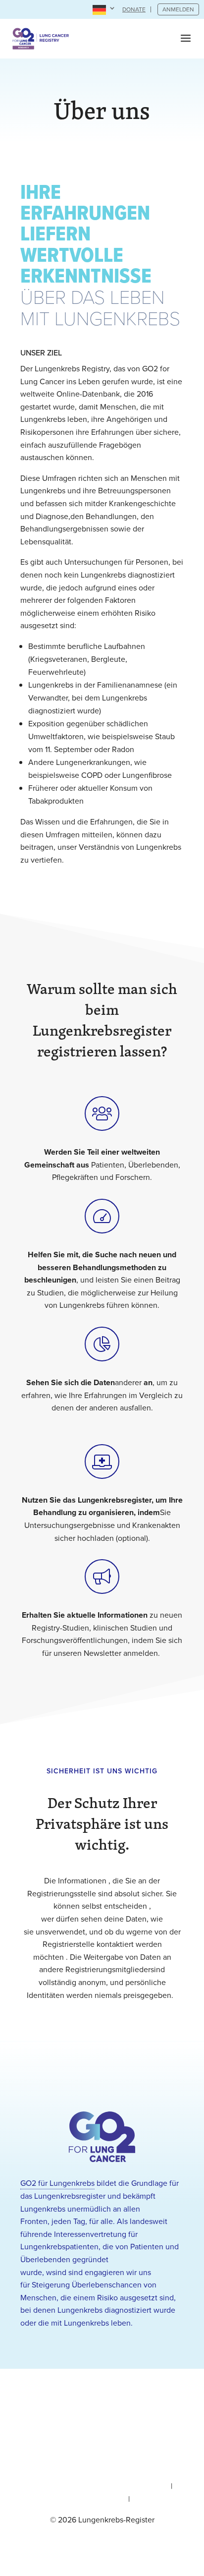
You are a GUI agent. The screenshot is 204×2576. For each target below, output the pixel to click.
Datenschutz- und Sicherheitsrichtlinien (101, 2486)
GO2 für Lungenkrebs (57, 2183)
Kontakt (145, 2499)
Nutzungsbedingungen (86, 2499)
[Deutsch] (104, 10)
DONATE (134, 9)
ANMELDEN (178, 9)
